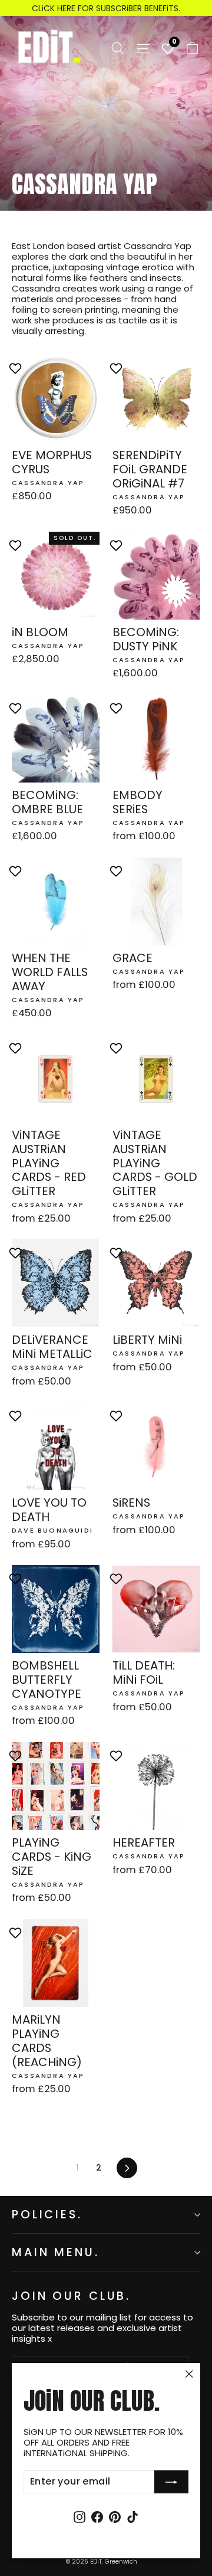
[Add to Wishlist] (17, 368)
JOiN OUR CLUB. (71, 2295)
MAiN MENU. (56, 2252)
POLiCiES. (47, 2215)
